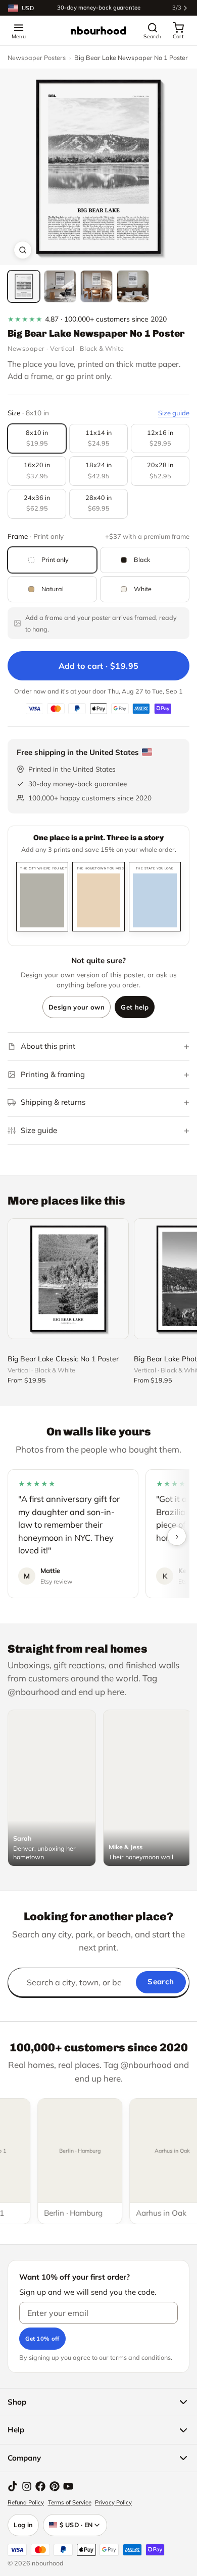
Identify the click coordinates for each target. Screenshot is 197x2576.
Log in (23, 2525)
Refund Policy (26, 2502)
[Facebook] (40, 2486)
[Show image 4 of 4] (133, 286)
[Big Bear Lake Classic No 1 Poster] (68, 1279)
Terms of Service (70, 2502)
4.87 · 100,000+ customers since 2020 (87, 319)
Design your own (77, 1007)
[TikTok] (13, 2486)
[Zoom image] (23, 250)
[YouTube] (68, 2486)
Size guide (174, 413)
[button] (98, 167)
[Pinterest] (55, 2486)
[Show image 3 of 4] (96, 286)
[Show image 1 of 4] (24, 286)
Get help (135, 1007)
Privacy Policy (113, 2502)
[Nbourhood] (98, 31)
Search (161, 1982)
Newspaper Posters (37, 57)
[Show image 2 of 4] (60, 286)
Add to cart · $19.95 (99, 666)
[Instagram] (27, 2486)
